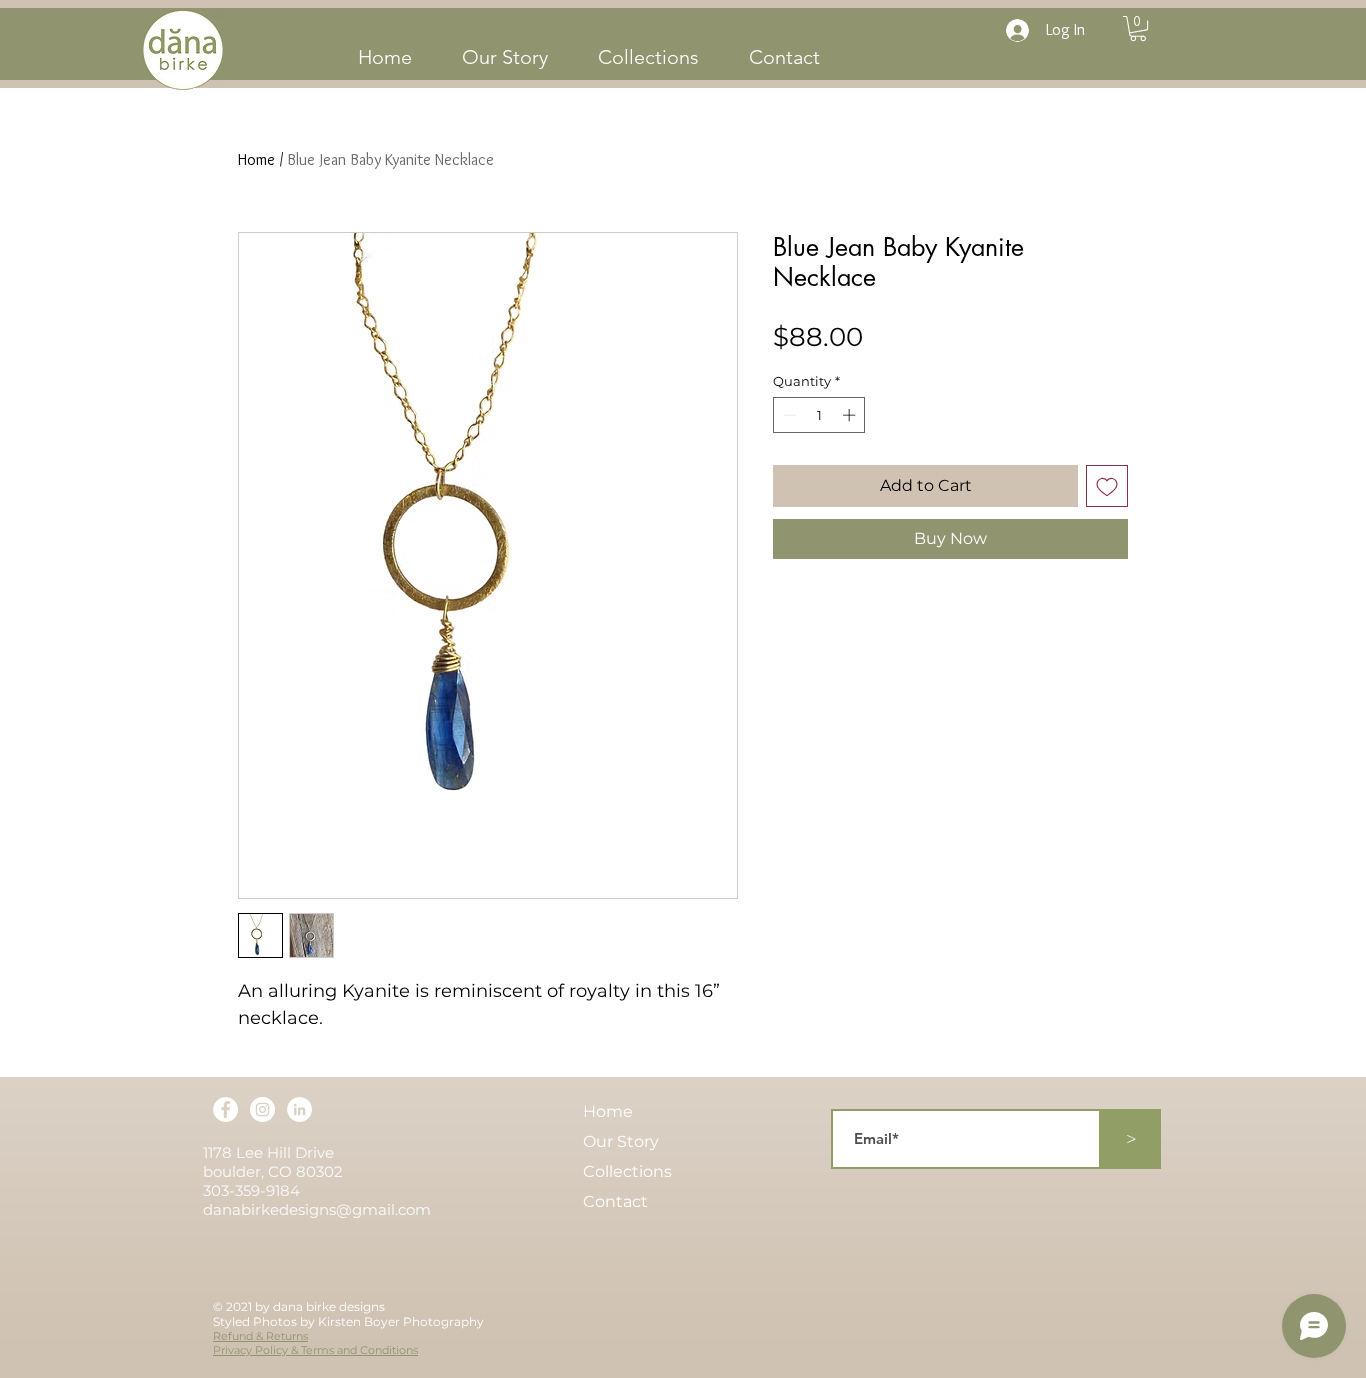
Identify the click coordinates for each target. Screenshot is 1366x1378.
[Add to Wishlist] (1107, 486)
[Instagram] (262, 1109)
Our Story (621, 1141)
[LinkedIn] (299, 1109)
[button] (1138, 28)
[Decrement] (788, 415)
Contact (615, 1201)
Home (256, 159)
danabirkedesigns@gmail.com (317, 1209)
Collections (627, 1171)
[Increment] (851, 415)
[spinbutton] (819, 415)
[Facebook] (225, 1109)
